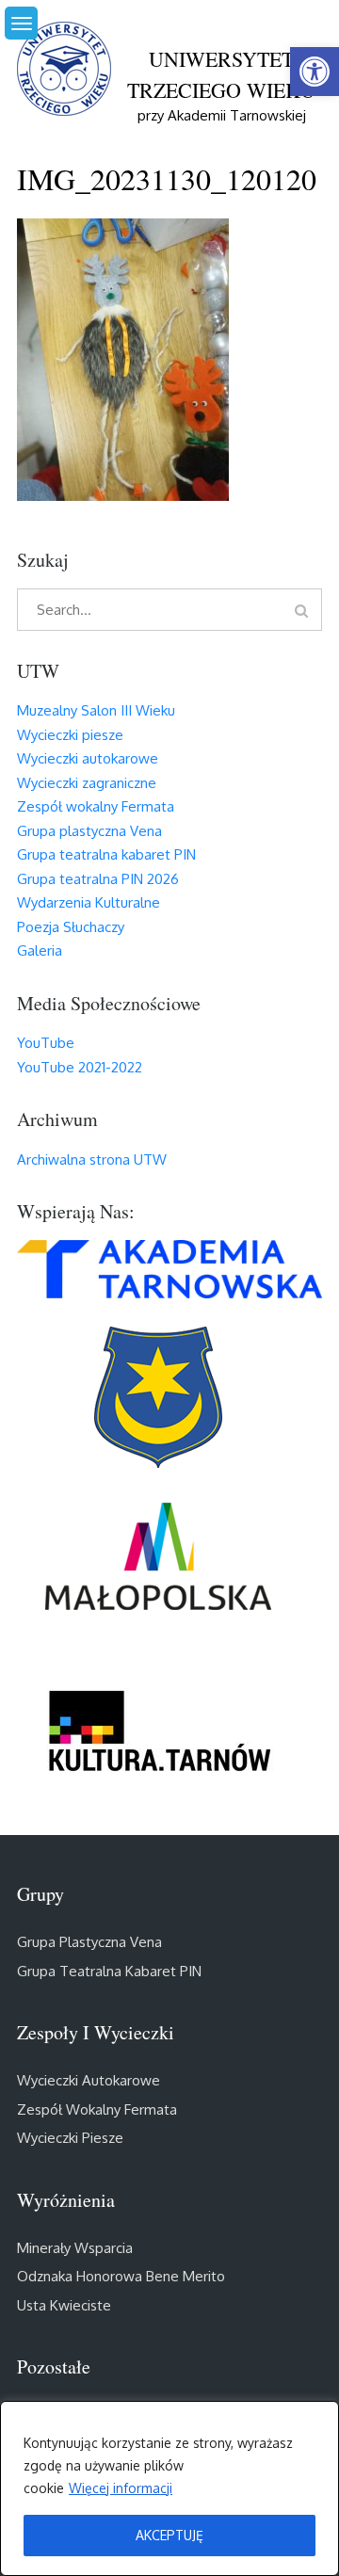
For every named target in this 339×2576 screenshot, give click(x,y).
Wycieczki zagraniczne (87, 783)
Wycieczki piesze (70, 735)
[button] (315, 72)
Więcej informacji (121, 2488)
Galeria (40, 950)
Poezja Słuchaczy (71, 927)
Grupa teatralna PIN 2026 (98, 879)
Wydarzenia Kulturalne (89, 902)
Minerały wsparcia (75, 2248)
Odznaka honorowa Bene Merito (121, 2276)
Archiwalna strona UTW (92, 1159)
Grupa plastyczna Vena (89, 831)
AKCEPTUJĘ (169, 2535)
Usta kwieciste (64, 2305)
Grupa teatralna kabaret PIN (106, 854)
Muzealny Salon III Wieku (96, 710)
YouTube (46, 1043)
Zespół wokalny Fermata (96, 806)
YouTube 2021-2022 (80, 1067)
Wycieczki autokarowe (88, 758)
